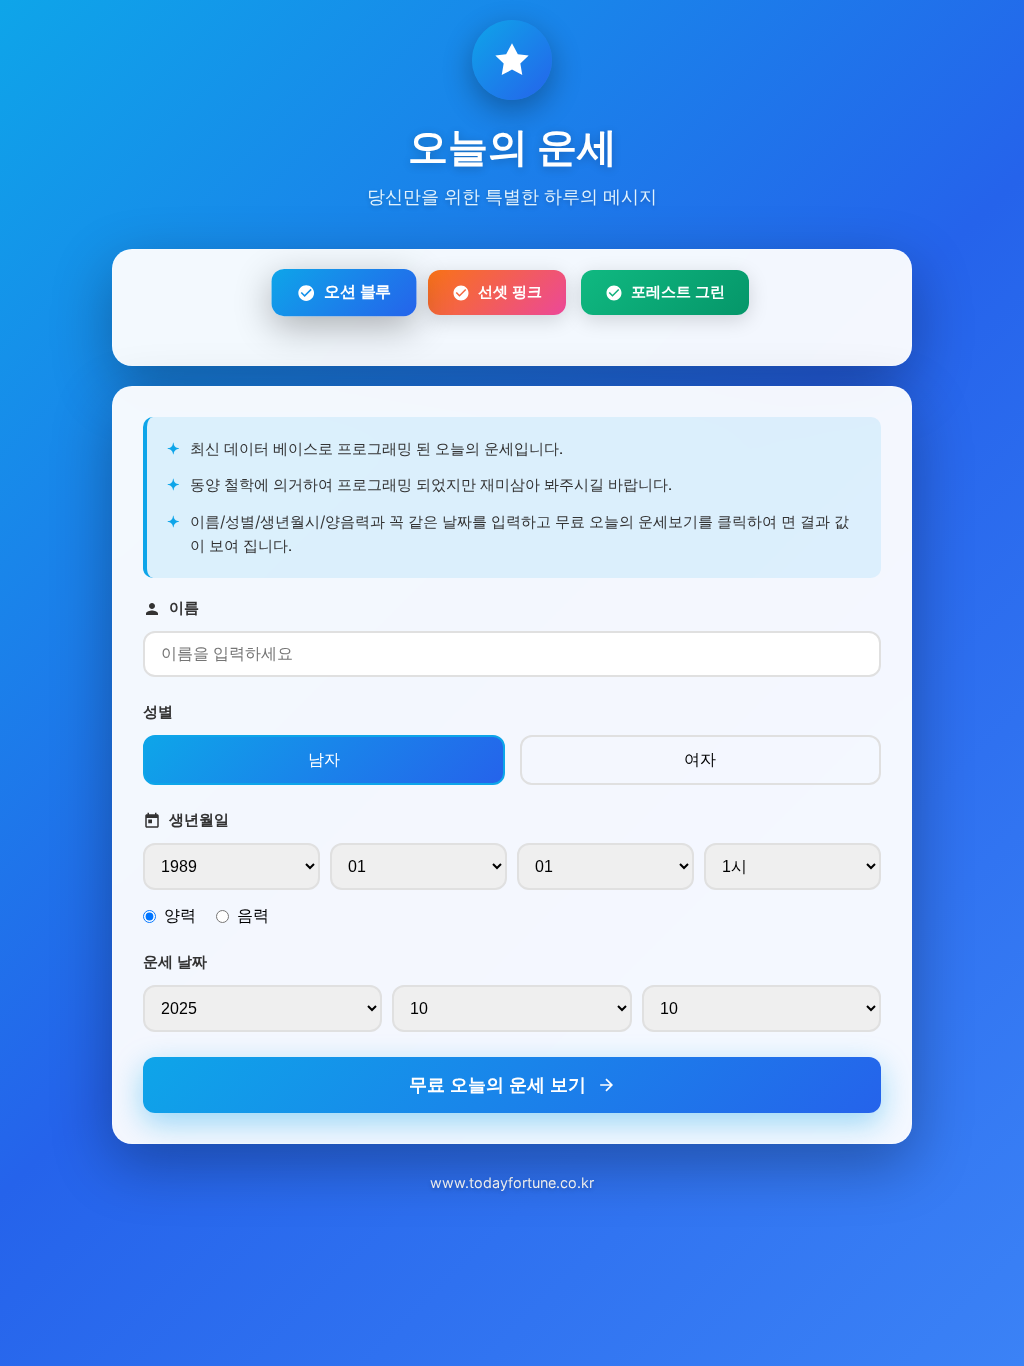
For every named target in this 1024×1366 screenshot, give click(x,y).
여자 (700, 759)
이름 (184, 607)
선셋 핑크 (510, 291)
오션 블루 (357, 292)
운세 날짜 (175, 961)
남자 (324, 759)
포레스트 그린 (678, 291)
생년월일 (199, 819)
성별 (158, 711)
